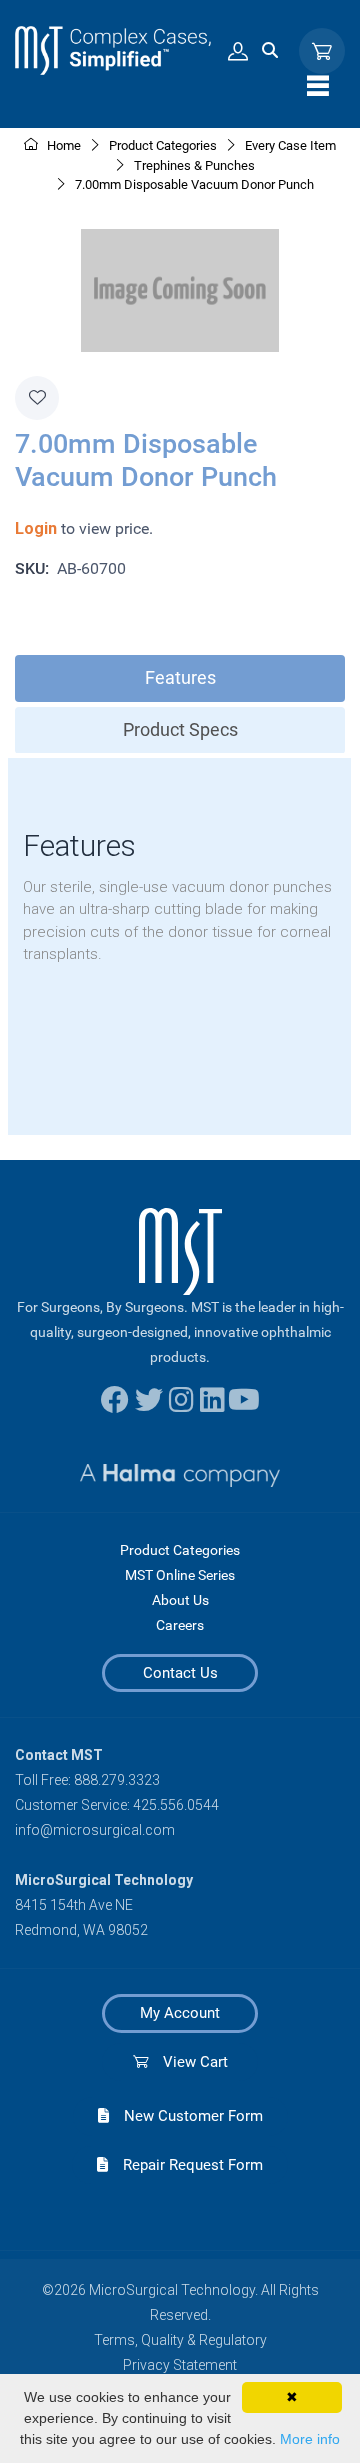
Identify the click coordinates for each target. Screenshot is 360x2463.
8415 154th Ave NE (74, 1905)
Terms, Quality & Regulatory (180, 2340)
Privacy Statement (180, 2365)
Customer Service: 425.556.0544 (117, 1805)
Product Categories (180, 1550)
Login (36, 528)
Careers (180, 1625)
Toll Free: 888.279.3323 (87, 1780)
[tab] (180, 678)
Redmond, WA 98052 (81, 1930)
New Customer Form (186, 2116)
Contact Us (180, 1673)
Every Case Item (290, 145)
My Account (180, 2013)
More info (310, 2439)
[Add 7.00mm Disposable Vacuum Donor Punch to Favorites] (37, 398)
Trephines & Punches (194, 165)
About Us (180, 1600)
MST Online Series (180, 1575)
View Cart (188, 2062)
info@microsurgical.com (95, 1830)
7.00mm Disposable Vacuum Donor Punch (194, 184)
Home (62, 145)
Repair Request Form (185, 2165)
